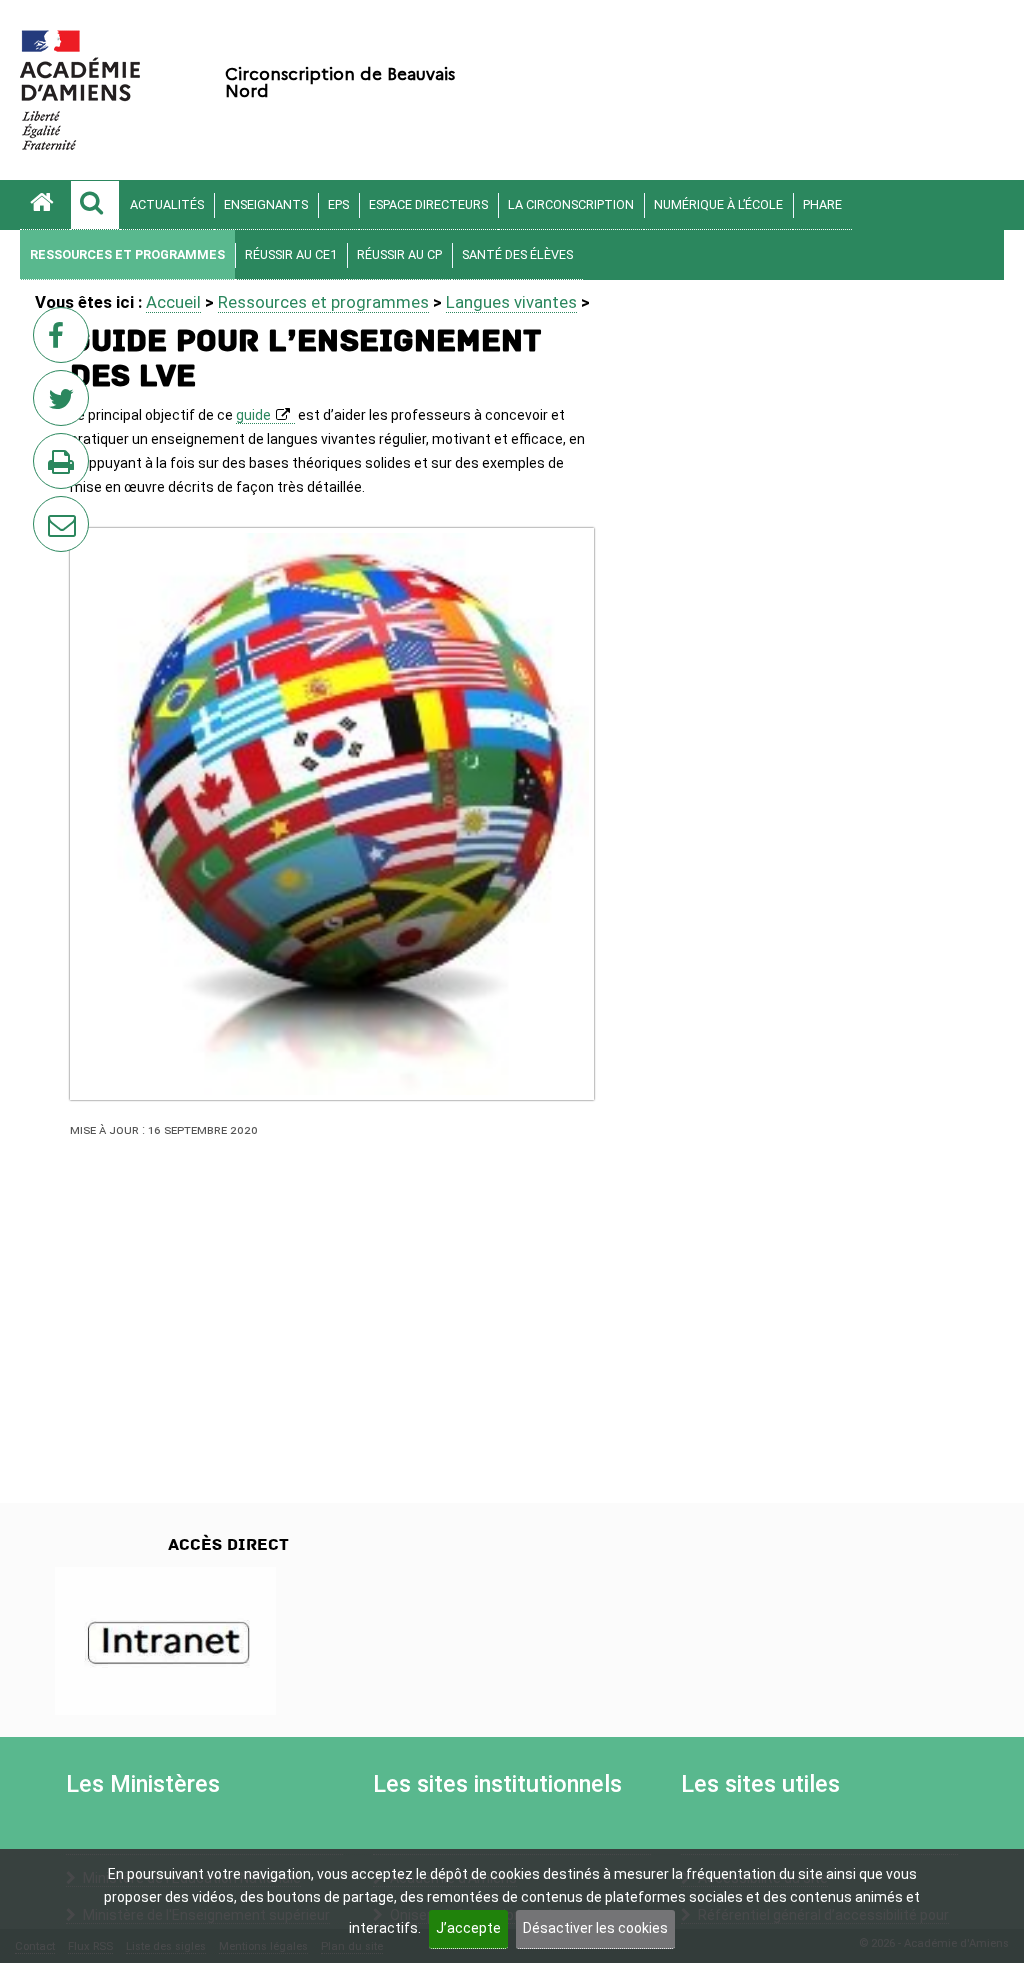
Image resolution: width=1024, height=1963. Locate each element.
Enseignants (266, 204)
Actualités (167, 204)
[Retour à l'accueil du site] (45, 205)
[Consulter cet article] (165, 1640)
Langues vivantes (511, 302)
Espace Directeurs (428, 204)
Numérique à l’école (718, 204)
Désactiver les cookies (595, 1928)
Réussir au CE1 (291, 254)
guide (253, 415)
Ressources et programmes (127, 254)
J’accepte (468, 1928)
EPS (338, 204)
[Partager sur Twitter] (65, 404)
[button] (95, 205)
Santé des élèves (517, 254)
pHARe (822, 204)
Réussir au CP (399, 254)
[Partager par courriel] (48, 511)
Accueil (173, 302)
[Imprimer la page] (65, 467)
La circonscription (571, 204)
